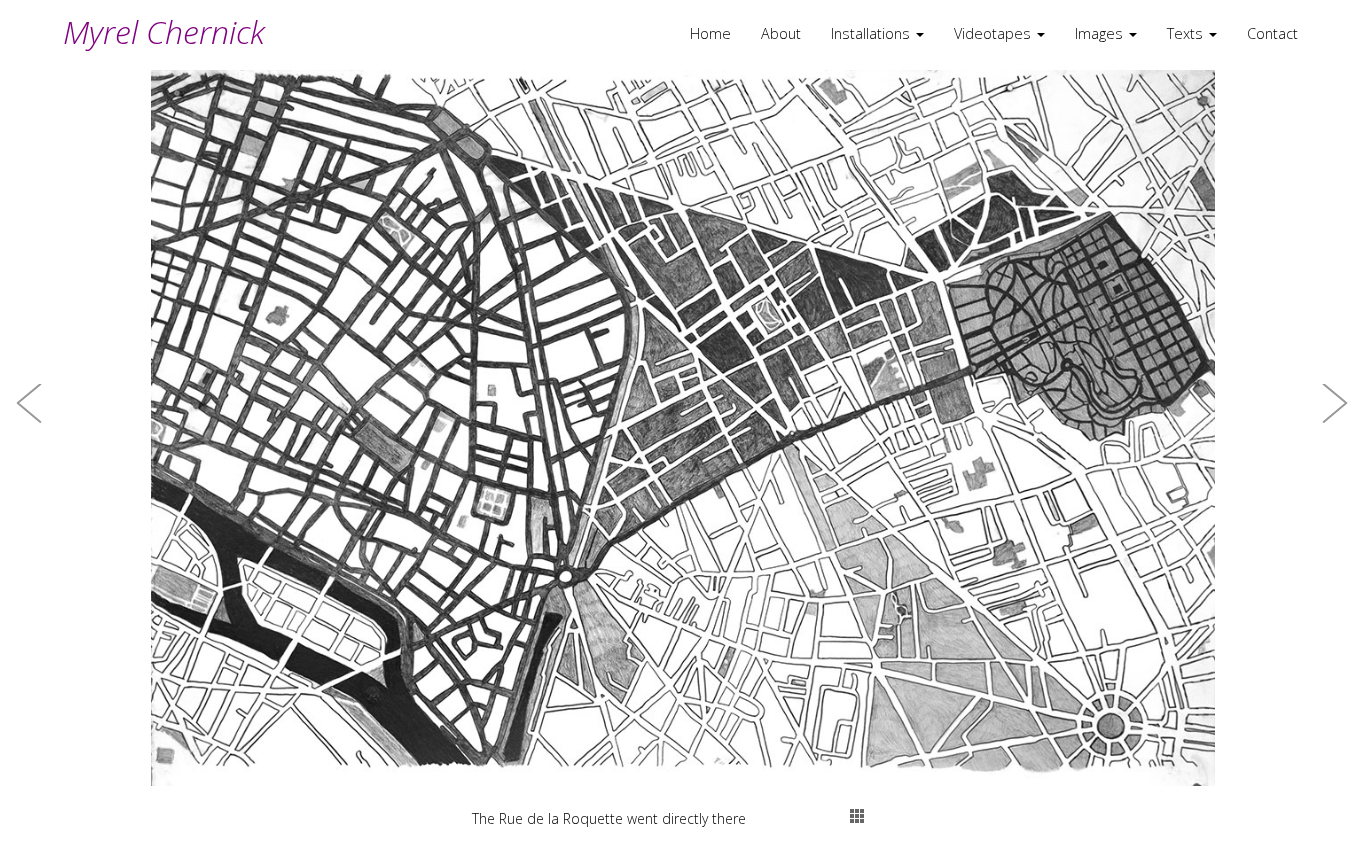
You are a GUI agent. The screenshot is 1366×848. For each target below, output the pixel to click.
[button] (30, 424)
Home (710, 33)
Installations (872, 33)
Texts (1187, 33)
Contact (1272, 33)
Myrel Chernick (164, 31)
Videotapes (994, 33)
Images (1101, 33)
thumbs (857, 816)
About (781, 33)
